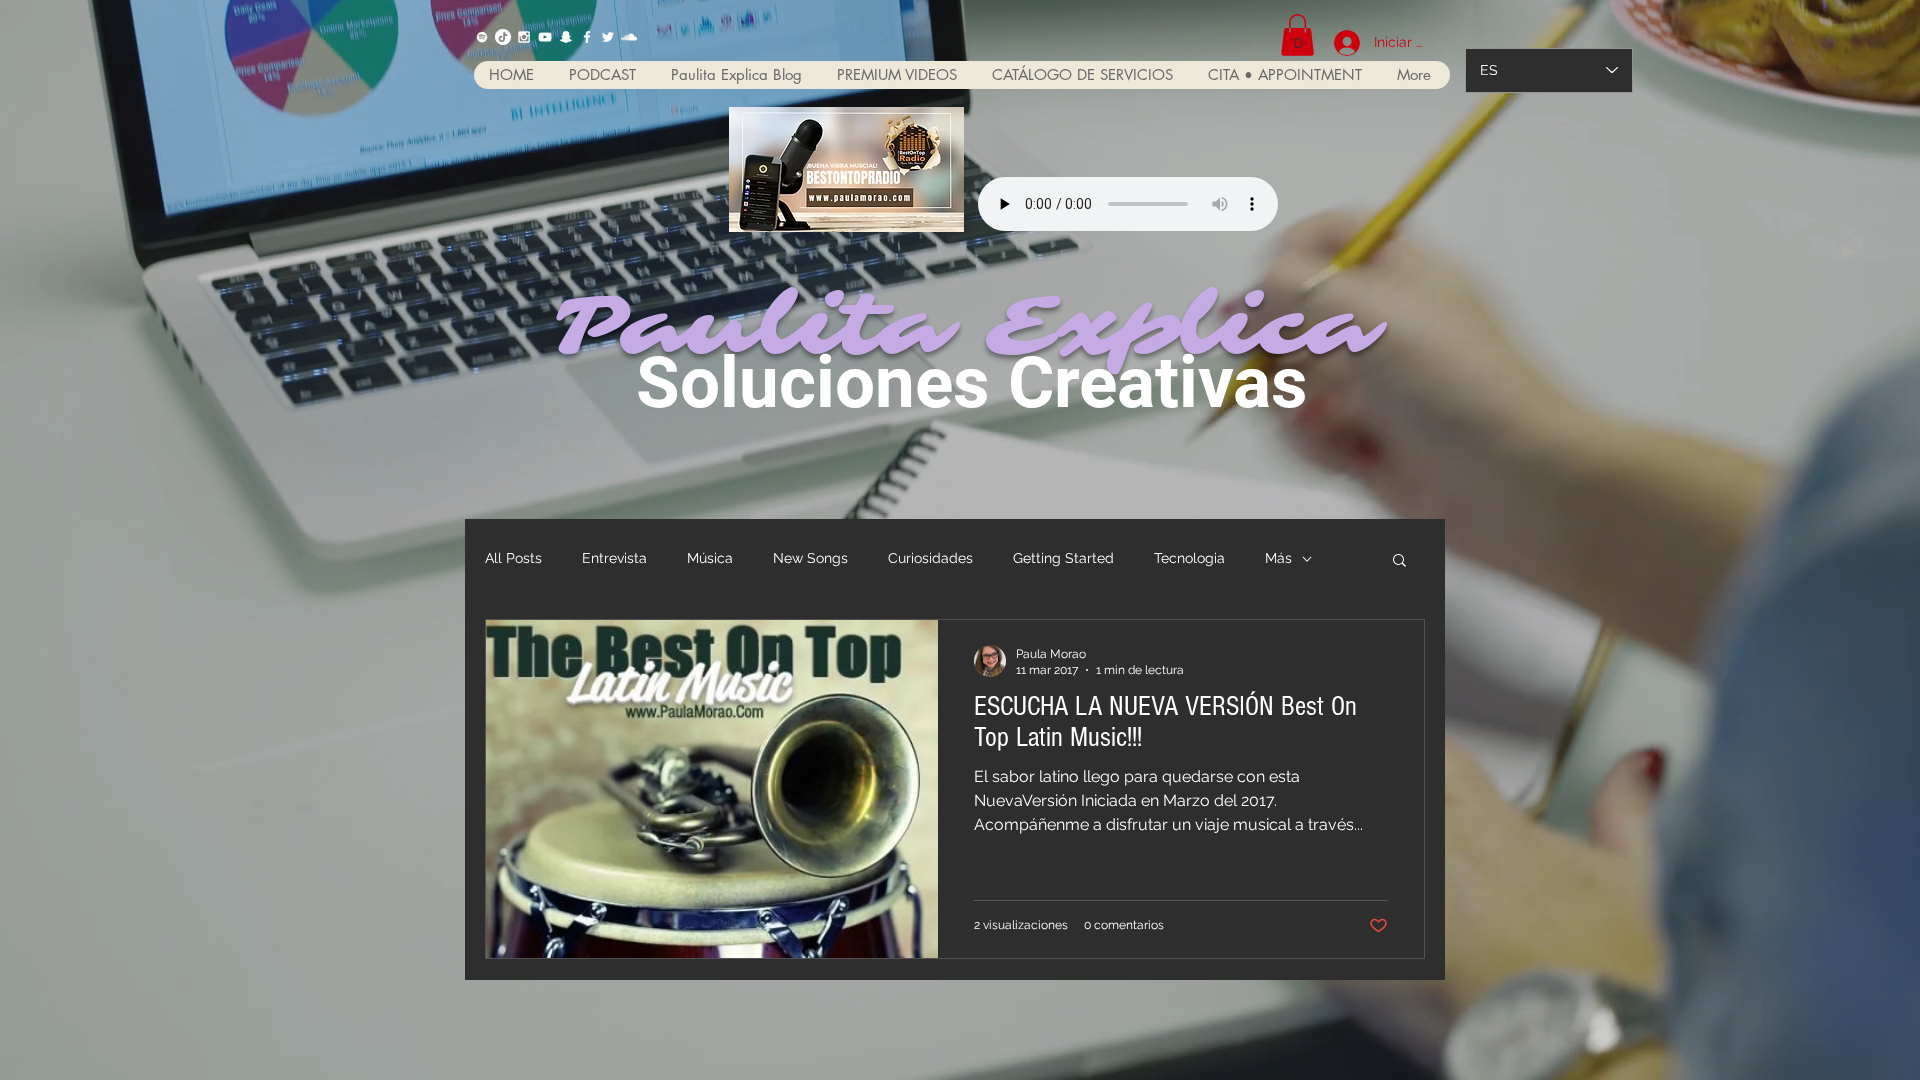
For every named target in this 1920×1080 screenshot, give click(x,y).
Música (710, 558)
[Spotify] (482, 37)
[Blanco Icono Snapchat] (566, 37)
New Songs (810, 558)
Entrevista (614, 558)
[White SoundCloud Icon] (629, 37)
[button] (1297, 35)
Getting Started (1063, 558)
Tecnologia (1189, 558)
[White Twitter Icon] (608, 37)
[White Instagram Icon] (524, 37)
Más (1278, 558)
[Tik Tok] (503, 37)
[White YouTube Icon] (545, 37)
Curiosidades (930, 558)
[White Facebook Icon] (587, 37)
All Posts (513, 558)
